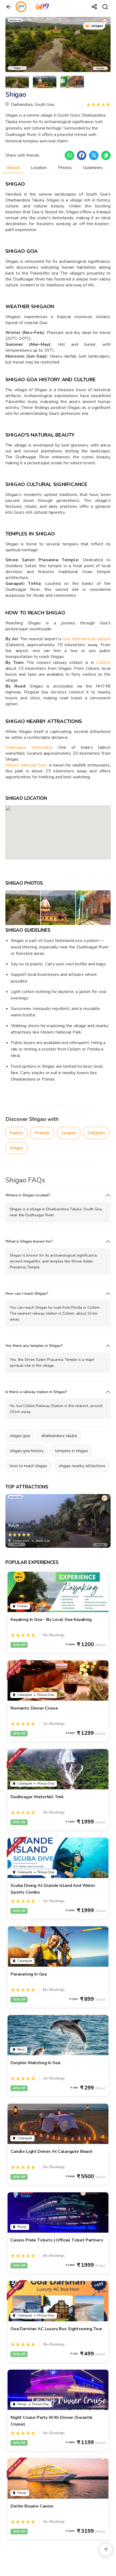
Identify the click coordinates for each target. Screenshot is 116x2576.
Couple (69, 1133)
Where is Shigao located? (28, 1195)
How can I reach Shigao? (27, 1294)
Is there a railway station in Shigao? (36, 1392)
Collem (103, 663)
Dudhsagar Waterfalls (29, 747)
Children (96, 1133)
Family (16, 1133)
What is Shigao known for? (29, 1241)
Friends (42, 1133)
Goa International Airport (87, 639)
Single (16, 1148)
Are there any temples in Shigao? (34, 1346)
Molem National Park (26, 765)
